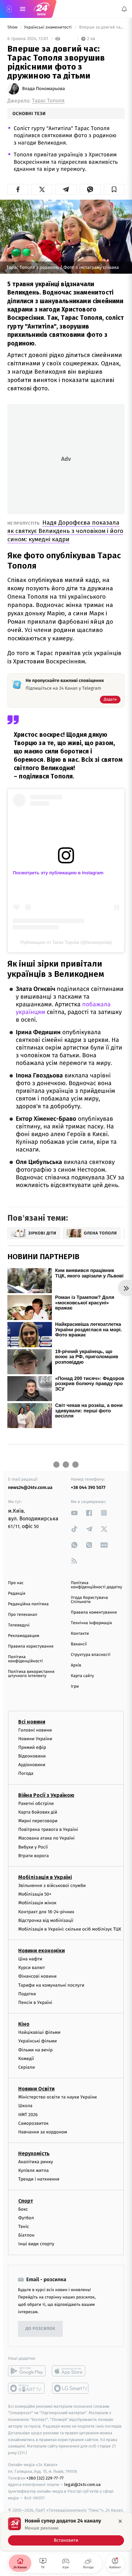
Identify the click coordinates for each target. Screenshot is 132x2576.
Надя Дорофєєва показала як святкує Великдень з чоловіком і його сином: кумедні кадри (65, 531)
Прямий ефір (32, 1747)
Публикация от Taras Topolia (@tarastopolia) (66, 942)
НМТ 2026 (28, 2115)
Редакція (17, 1594)
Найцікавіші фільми (39, 2032)
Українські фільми (37, 2041)
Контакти (80, 1634)
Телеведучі (19, 1625)
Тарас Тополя (48, 101)
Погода (26, 1773)
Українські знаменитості (48, 27)
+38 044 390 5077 (88, 1487)
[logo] (42, 9)
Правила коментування (94, 1612)
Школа (25, 2106)
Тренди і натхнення (39, 2179)
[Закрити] (120, 2521)
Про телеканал (23, 1615)
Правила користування (31, 1646)
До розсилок (41, 2329)
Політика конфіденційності (25, 1659)
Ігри (75, 1687)
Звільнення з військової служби (52, 1886)
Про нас (16, 1583)
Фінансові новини (37, 1976)
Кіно (24, 2024)
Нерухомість (34, 2153)
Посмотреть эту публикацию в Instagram (58, 873)
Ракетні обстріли (36, 1803)
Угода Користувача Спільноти (89, 1600)
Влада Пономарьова (44, 89)
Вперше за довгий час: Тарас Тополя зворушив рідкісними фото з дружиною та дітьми (101, 27)
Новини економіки (41, 1951)
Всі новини (32, 1722)
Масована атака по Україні (46, 1838)
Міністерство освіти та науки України (58, 2097)
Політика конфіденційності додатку (96, 1585)
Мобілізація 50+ (35, 1894)
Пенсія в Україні (35, 2003)
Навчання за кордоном (43, 2132)
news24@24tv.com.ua (30, 1487)
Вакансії (79, 1644)
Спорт (26, 2201)
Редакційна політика (28, 1604)
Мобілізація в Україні (45, 1877)
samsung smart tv (71, 2388)
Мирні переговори (38, 1821)
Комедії (26, 2059)
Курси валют (32, 1968)
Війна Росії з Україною (46, 1795)
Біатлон (26, 2235)
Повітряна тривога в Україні (48, 1829)
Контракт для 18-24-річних (46, 1912)
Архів (76, 1665)
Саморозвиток (33, 2123)
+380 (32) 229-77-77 (45, 2478)
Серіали (27, 2067)
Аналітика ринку (36, 2162)
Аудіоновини (32, 1765)
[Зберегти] (114, 189)
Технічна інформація (91, 1623)
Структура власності (91, 1655)
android (27, 2371)
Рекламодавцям (24, 1636)
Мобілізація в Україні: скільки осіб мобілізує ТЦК (70, 1929)
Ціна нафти (30, 1959)
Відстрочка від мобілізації (46, 1920)
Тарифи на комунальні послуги (51, 1985)
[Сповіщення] (124, 9)
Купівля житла (33, 2170)
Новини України (35, 1739)
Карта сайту (82, 1676)
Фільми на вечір (35, 2050)
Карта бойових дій (38, 1812)
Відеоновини (32, 1756)
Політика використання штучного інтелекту (31, 1674)
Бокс (23, 2209)
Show (13, 27)
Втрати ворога (33, 1856)
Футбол (26, 2218)
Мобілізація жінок (37, 1903)
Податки (27, 1994)
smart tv (27, 2388)
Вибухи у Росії (33, 1847)
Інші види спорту (36, 2244)
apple (71, 2371)
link (74, 1513)
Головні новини (35, 1730)
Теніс (24, 2227)
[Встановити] (66, 2531)
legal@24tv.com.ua (82, 2485)
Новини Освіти (36, 2089)
